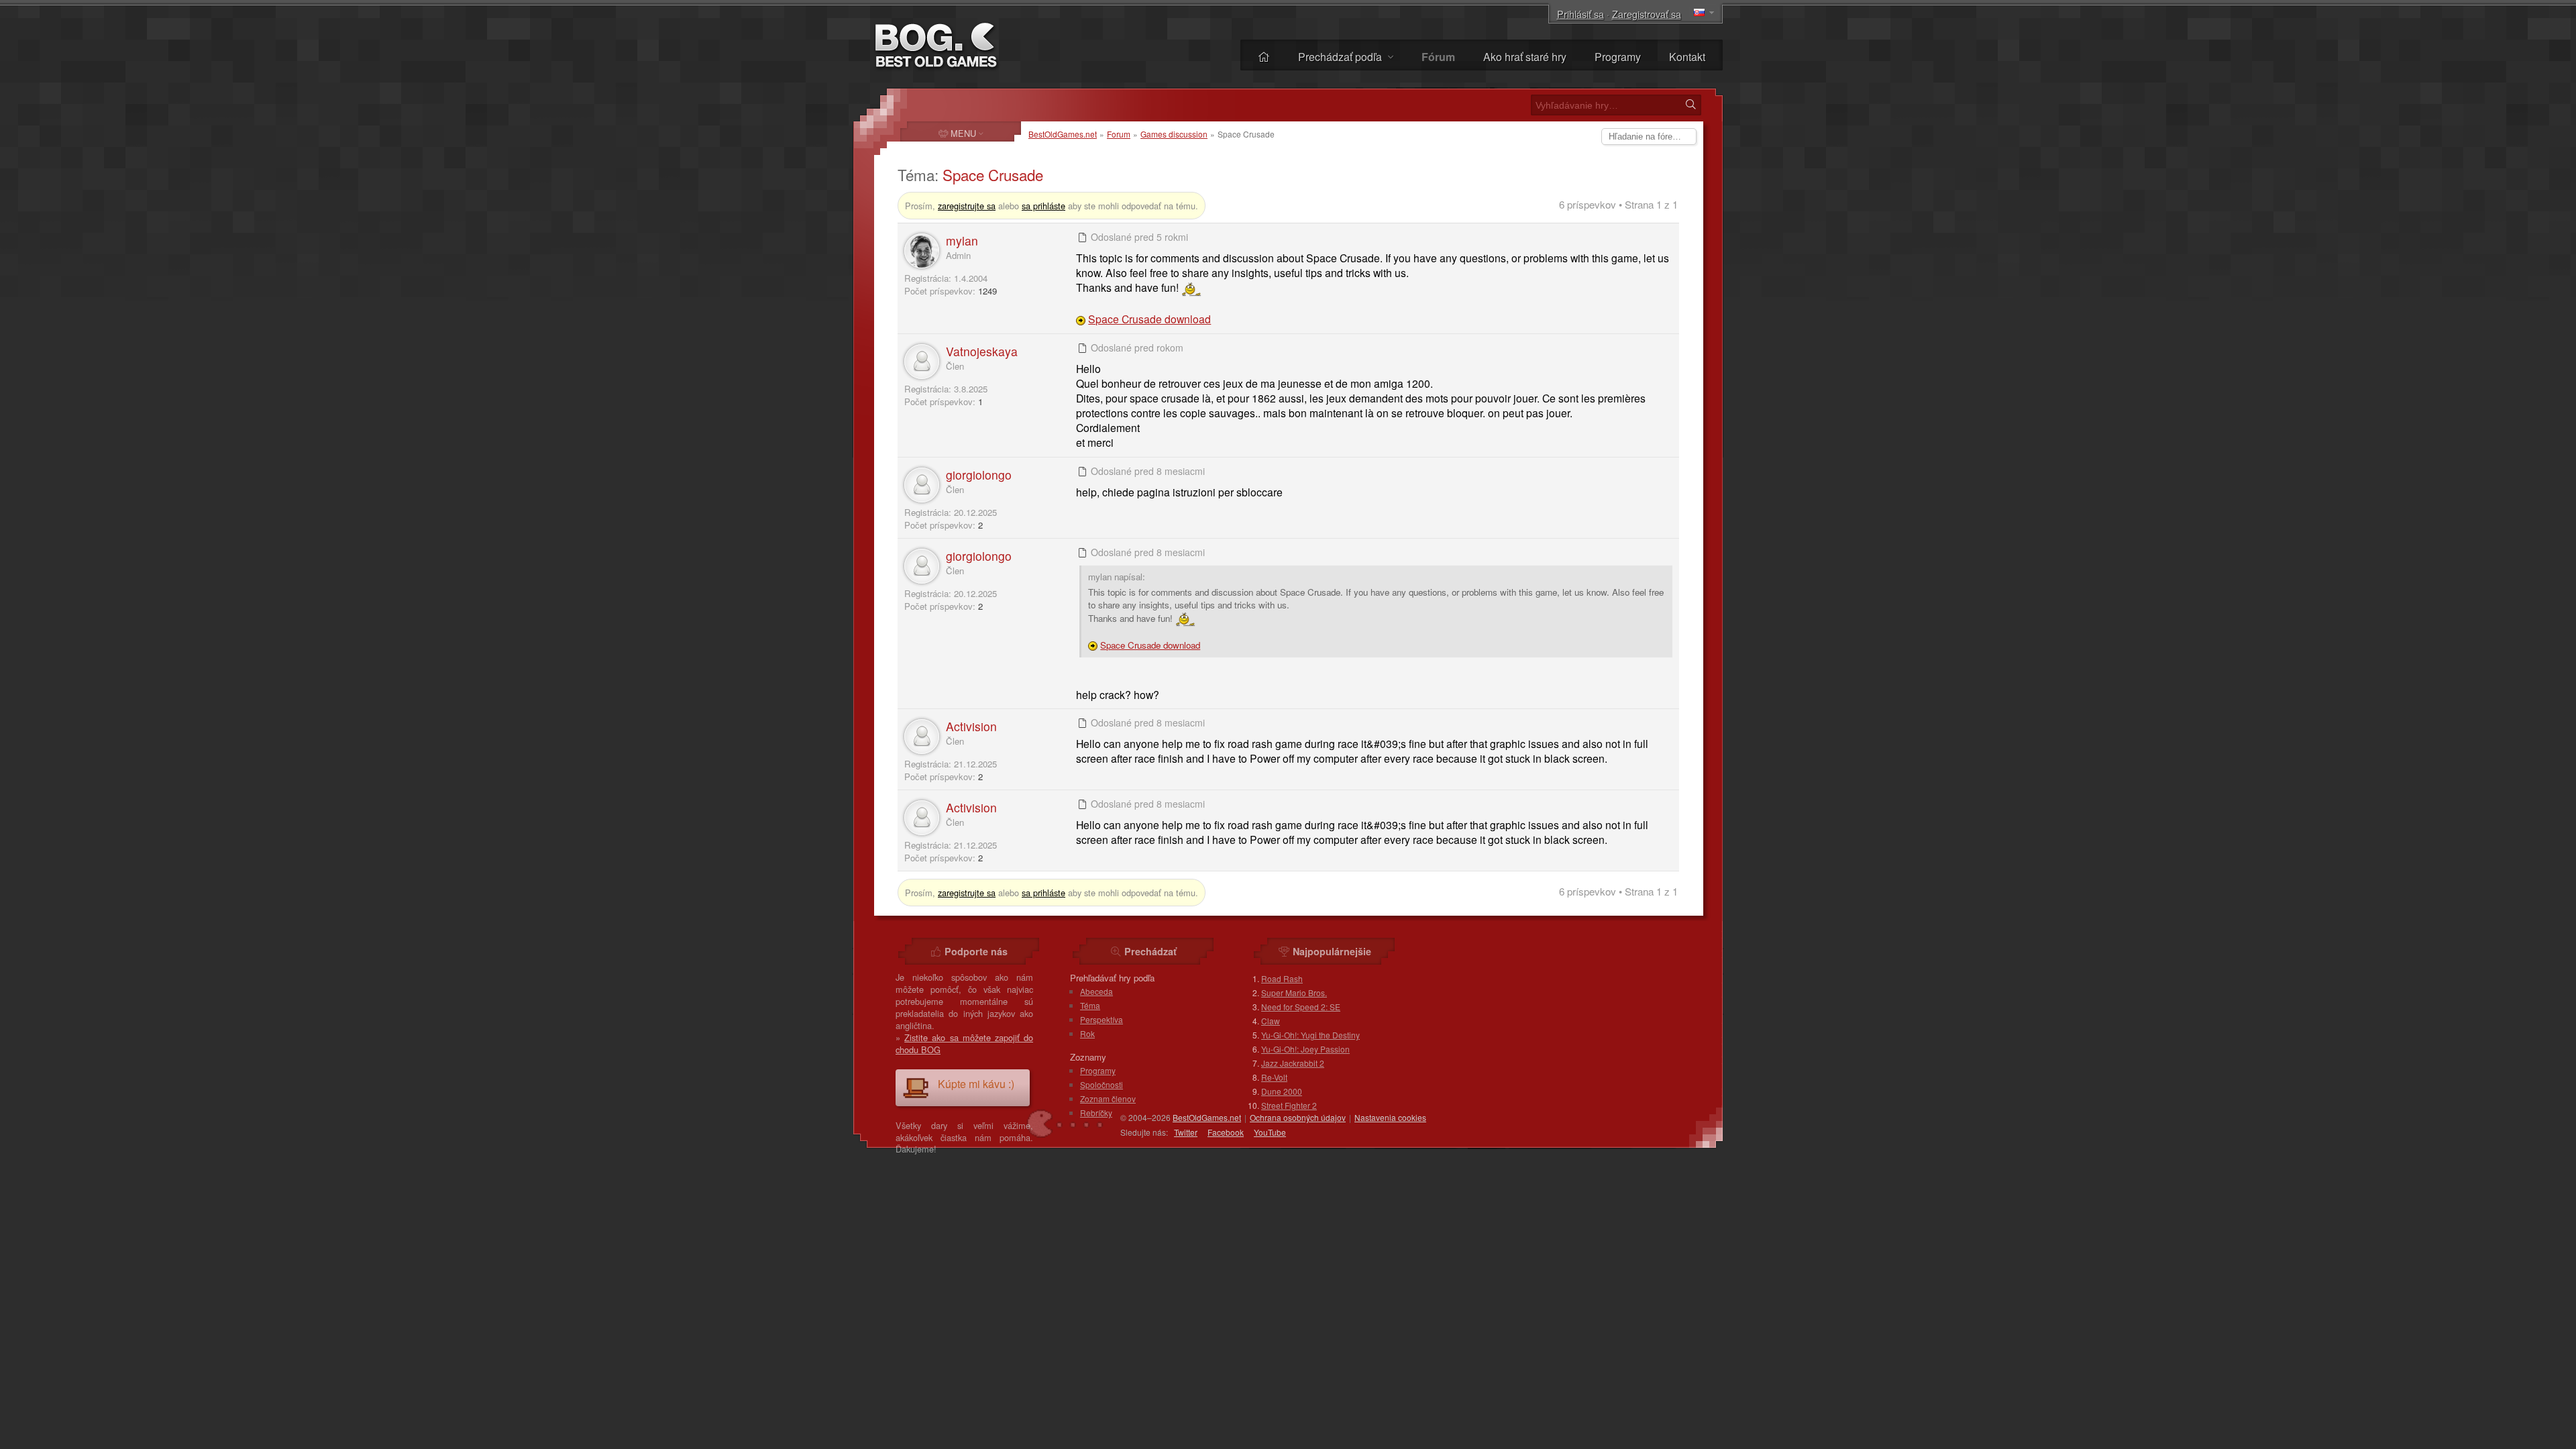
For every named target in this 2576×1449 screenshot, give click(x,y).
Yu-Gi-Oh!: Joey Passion (1305, 1049)
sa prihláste (1043, 206)
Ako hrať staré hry (1525, 57)
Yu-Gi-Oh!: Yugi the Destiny (1310, 1035)
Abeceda (1096, 991)
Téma (1090, 1005)
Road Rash (1282, 978)
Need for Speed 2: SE (1301, 1007)
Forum (1119, 134)
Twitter (1186, 1132)
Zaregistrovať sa (1647, 14)
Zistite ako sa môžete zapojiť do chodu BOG (964, 1043)
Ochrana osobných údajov (1298, 1117)
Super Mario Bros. (1294, 992)
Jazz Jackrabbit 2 (1293, 1063)
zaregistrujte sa (967, 206)
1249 (987, 291)
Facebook (1226, 1132)
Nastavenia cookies (1390, 1117)
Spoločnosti (1102, 1084)
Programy (1618, 57)
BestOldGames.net (1063, 134)
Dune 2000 (1282, 1091)
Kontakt (1687, 57)
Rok (1087, 1033)
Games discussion (1174, 134)
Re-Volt (1274, 1077)
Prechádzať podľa (1341, 57)
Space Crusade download (1149, 319)
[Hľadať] (1690, 105)
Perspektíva (1102, 1019)
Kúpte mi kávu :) (976, 1084)
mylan (962, 240)
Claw (1271, 1021)
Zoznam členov (1108, 1098)
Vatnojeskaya (982, 351)
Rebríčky (1096, 1113)
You (1270, 1132)
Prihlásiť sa (1580, 14)
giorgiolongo (979, 475)
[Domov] (1264, 57)
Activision (971, 726)
